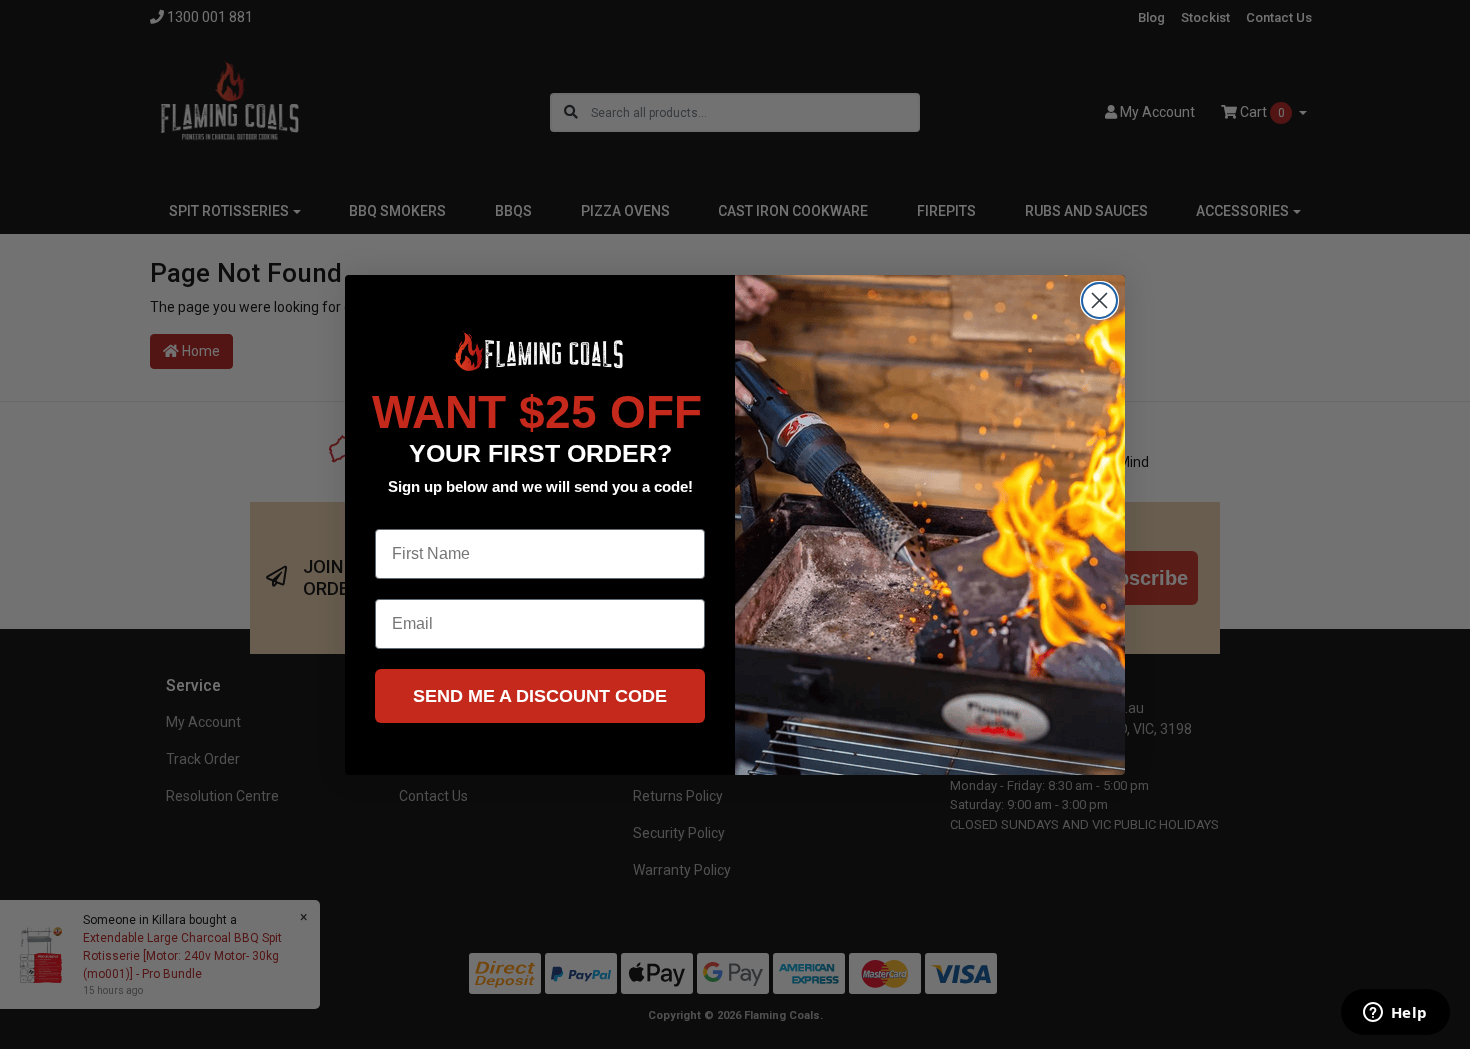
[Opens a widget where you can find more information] (1395, 1014)
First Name (416, 513)
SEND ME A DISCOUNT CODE (540, 696)
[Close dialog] (1099, 300)
